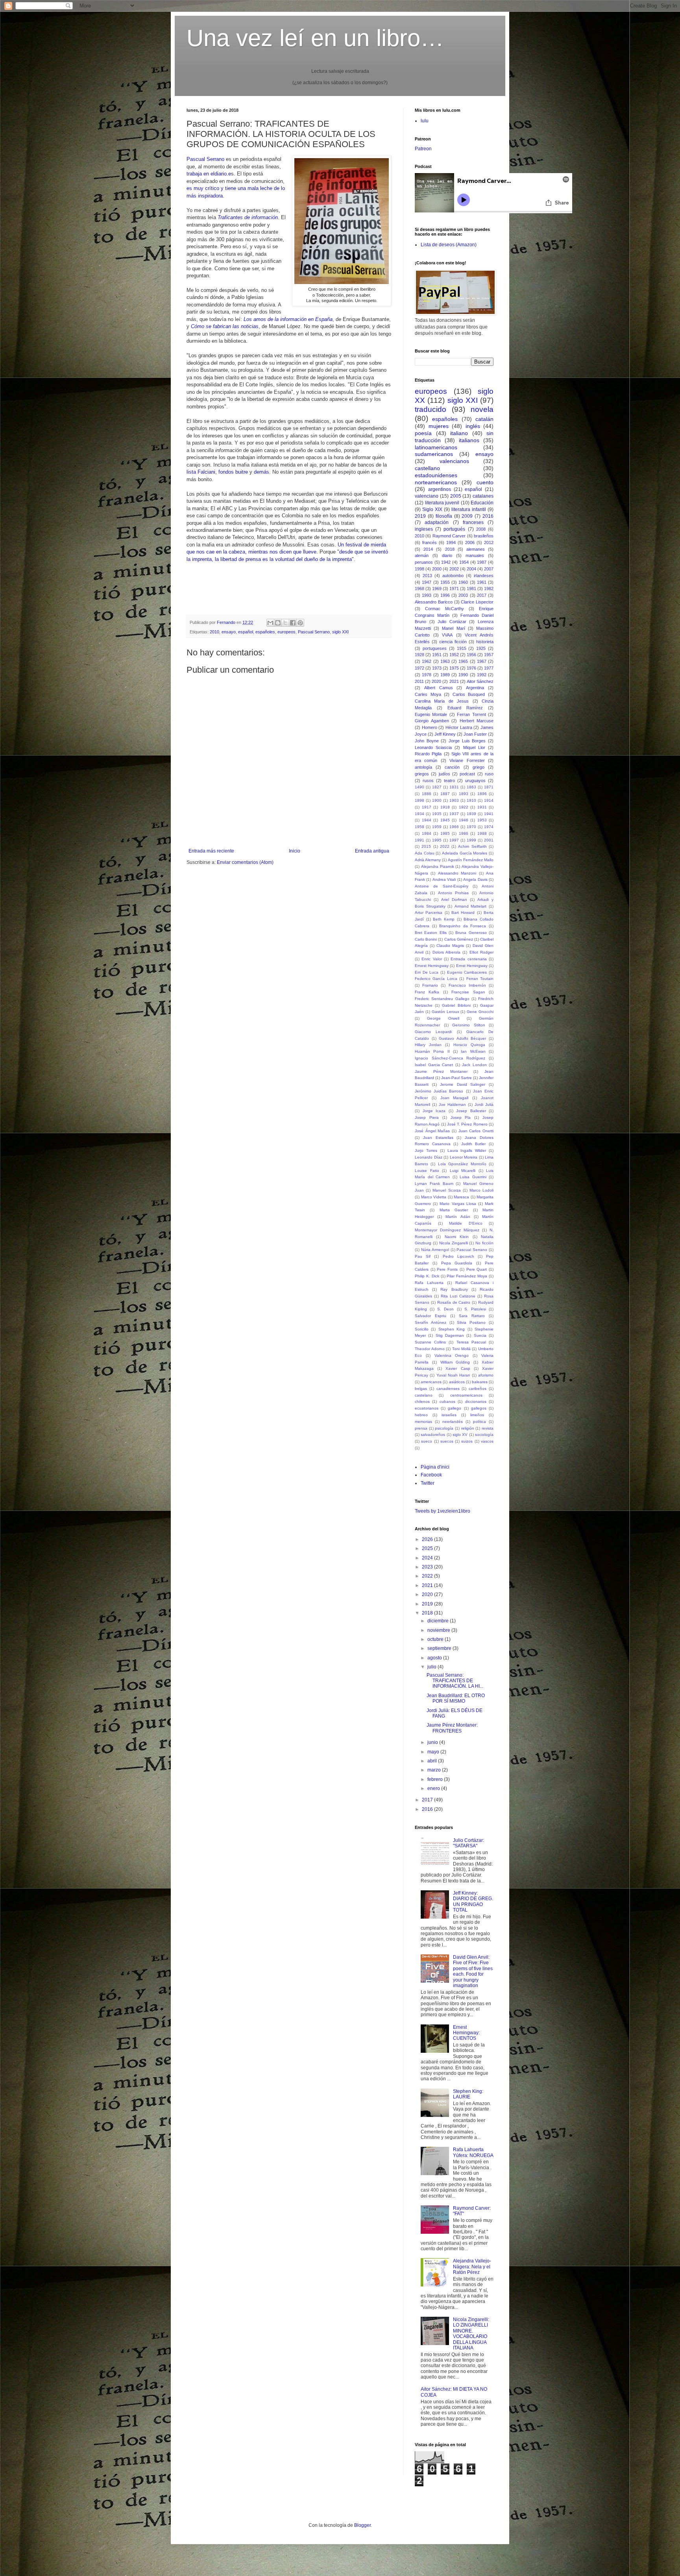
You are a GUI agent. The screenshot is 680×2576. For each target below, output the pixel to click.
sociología (484, 1435)
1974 (489, 827)
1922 (464, 807)
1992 (482, 675)
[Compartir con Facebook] (293, 623)
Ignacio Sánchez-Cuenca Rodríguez (450, 1058)
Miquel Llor (474, 747)
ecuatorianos (427, 1408)
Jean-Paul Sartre (456, 1078)
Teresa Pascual (471, 1342)
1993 (427, 595)
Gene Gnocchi (480, 1012)
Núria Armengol (435, 1250)
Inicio (295, 851)
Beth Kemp (444, 919)
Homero (430, 727)
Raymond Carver (449, 536)
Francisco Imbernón (467, 985)
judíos (444, 774)
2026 (428, 1539)
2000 (437, 569)
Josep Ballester (471, 1111)
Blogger (362, 2525)
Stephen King (452, 1329)
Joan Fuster (475, 734)
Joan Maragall (455, 1098)
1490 (419, 787)
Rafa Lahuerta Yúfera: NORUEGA (473, 2152)
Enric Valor (431, 959)
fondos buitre (233, 472)
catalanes (483, 496)
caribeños (478, 1389)
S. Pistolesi (475, 1309)
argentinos (440, 489)
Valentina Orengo (452, 1355)
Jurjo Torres (426, 1151)
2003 (463, 595)
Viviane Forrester (467, 760)
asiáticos (457, 1382)
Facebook (431, 1475)
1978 (427, 675)
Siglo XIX (432, 509)
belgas (421, 1389)
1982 (489, 589)
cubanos (447, 1401)
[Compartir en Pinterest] (300, 623)
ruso (489, 774)
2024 (428, 1558)
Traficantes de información (248, 217)
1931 (482, 807)
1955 (445, 582)
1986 (464, 833)
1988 (482, 833)
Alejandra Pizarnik (438, 866)
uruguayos (475, 781)
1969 (437, 589)
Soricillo (422, 1329)
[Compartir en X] (285, 623)
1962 (427, 661)
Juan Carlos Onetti (476, 1131)
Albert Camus (439, 688)
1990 (463, 675)
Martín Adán (458, 1217)
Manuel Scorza (446, 1190)
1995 (437, 840)
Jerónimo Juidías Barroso (439, 1091)
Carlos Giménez (459, 939)
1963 (445, 661)
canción (452, 767)
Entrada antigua (372, 851)
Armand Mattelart (471, 906)
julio (432, 1667)
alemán (422, 555)
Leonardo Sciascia (433, 747)
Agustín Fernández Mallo (471, 860)
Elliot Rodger (481, 952)
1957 (489, 655)
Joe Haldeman (452, 1104)
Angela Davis (475, 879)
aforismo (486, 1375)
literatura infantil (469, 509)
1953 (482, 820)
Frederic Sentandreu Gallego (442, 999)
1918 (445, 807)
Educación (482, 503)
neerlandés (453, 1422)
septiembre (440, 1648)
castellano (427, 468)
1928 (419, 655)
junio (433, 1742)
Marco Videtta (434, 1197)
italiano (459, 433)
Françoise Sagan (468, 992)
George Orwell (443, 1018)
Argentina (475, 688)
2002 (454, 569)
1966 (454, 827)
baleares (480, 1382)
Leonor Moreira (464, 1157)
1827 (437, 787)
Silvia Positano (471, 1322)
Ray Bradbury (454, 1289)
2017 (482, 595)
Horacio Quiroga (469, 1045)
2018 (450, 549)
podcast (467, 774)
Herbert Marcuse (477, 721)
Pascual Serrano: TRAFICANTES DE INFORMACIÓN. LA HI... (455, 1681)
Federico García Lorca (436, 979)
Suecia (480, 1335)
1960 (463, 582)
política (480, 1422)
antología (423, 767)
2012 (489, 543)
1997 (454, 840)
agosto (435, 1658)
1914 (489, 800)
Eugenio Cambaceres (467, 972)
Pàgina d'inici (435, 1467)
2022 (445, 846)
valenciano (427, 496)
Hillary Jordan (428, 1045)
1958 (419, 827)
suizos (467, 1441)
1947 (427, 582)
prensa (421, 1428)
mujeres (439, 426)
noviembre (439, 1630)
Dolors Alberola (446, 952)
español (246, 632)
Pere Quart (477, 1269)
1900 (437, 800)
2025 (428, 1548)
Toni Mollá (461, 1349)
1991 (419, 840)
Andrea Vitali (444, 879)
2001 (489, 840)
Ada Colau (425, 853)
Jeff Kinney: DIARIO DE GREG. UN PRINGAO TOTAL (473, 1902)
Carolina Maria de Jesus (442, 701)
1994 (451, 543)
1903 (454, 800)
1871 (489, 787)
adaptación (437, 522)
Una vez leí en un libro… (315, 38)
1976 (471, 668)
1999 (471, 840)
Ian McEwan (473, 1051)
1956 (471, 655)
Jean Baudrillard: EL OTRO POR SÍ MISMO (456, 1698)
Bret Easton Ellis (431, 933)
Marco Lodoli (481, 1190)
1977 (489, 668)
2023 (428, 1567)
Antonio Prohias (453, 893)
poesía (423, 433)
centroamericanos (466, 1395)
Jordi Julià (484, 1104)
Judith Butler (474, 1144)
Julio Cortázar (452, 622)
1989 (445, 675)
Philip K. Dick (427, 1276)
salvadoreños (433, 1435)
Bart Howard (463, 912)
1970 (471, 827)
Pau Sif (423, 1256)
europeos (286, 632)
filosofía (444, 516)
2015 (426, 846)
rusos (428, 781)
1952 (454, 655)
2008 (481, 529)
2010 (214, 632)
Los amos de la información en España (288, 319)
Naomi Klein (457, 1237)
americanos (431, 1382)
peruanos (424, 562)
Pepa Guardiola (457, 1263)
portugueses (435, 648)
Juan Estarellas (438, 1138)
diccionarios (476, 1401)
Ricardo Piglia (428, 754)
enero (434, 1788)
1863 (471, 787)
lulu (425, 121)
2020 (436, 681)
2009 (467, 516)
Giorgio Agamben (432, 721)
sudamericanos (434, 454)
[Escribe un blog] (278, 623)
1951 (437, 655)
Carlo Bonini (426, 939)
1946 (464, 820)
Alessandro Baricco (434, 602)
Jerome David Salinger (463, 1084)
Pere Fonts (447, 1269)
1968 (419, 589)
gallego (455, 1408)
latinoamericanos (436, 447)
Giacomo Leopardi (433, 1032)
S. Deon (445, 1309)
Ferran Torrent (471, 714)
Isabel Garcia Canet (434, 1065)
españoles (265, 632)
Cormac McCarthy (444, 609)
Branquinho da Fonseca (463, 926)
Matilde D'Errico (466, 1223)
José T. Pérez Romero (467, 1124)
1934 (419, 814)
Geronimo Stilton (469, 1025)
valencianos (454, 461)
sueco (427, 1441)
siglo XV (460, 1435)
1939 (471, 814)
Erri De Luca (427, 972)
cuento (485, 482)
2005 (456, 496)
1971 (454, 589)
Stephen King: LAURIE (468, 2094)
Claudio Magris (450, 946)
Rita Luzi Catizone (458, 1296)
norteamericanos (436, 482)
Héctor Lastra (459, 727)
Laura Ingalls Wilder (467, 1151)
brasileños (484, 536)
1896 (482, 794)
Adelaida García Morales (465, 853)
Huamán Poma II (432, 1051)
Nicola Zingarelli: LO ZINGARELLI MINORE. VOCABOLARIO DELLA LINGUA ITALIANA (471, 2334)
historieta (485, 642)
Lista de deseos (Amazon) (449, 245)
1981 (471, 589)
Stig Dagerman (450, 1335)
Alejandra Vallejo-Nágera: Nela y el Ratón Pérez (472, 2267)
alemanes (476, 549)
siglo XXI (340, 632)
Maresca (461, 1197)
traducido (431, 409)
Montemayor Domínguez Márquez (447, 1230)
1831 (454, 787)
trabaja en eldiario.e (209, 174)
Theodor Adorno (430, 1349)
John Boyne (427, 741)
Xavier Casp (458, 1368)
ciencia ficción (453, 642)
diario (447, 555)
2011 (419, 681)
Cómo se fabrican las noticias (225, 326)
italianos (469, 440)
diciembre (439, 1621)
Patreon (423, 149)
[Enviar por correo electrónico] (270, 623)
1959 (437, 827)
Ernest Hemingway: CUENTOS (466, 2033)
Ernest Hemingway (432, 966)
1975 (454, 668)
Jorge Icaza (434, 1111)
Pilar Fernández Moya (467, 1276)
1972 (419, 668)
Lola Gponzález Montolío (462, 1164)
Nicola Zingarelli (454, 1243)
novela (482, 409)
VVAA (447, 635)
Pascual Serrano (205, 159)
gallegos (479, 1408)
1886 (427, 794)
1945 (445, 820)
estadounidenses (436, 475)
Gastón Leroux (445, 1012)
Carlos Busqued (469, 694)
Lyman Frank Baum (434, 1184)
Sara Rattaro (472, 1316)
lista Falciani (201, 472)
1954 (464, 562)
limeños (477, 1415)
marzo (435, 1770)
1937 (454, 814)
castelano (424, 1395)
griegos (422, 774)
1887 (445, 794)
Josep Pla (461, 1117)
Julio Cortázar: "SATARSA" (468, 1843)
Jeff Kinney (445, 734)
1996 (445, 595)
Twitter (428, 1483)
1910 (471, 800)
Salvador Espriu (431, 1316)
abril (433, 1761)
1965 (463, 661)
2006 (470, 543)
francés (430, 543)
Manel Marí (453, 628)
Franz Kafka (427, 992)
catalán (484, 419)
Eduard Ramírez (465, 708)
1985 (445, 833)
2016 (488, 516)
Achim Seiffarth (472, 846)
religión (468, 1428)
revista (488, 1428)
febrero (436, 1779)
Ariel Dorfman (454, 900)
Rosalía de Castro (454, 1302)
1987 (482, 562)
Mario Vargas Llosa (458, 1204)
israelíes (449, 1415)
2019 (420, 516)
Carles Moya (428, 694)
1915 (462, 648)
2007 (489, 569)
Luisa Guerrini (473, 1177)
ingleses (424, 529)
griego (479, 767)
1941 (489, 814)
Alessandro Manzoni (457, 873)
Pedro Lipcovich (458, 1256)
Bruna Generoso (471, 933)
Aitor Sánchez (480, 681)
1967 (482, 661)
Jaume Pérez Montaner (441, 1071)
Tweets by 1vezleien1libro (443, 1511)
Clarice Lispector (477, 602)
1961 (482, 582)
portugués (454, 529)
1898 (419, 800)
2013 (427, 576)
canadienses (448, 1389)
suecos (447, 1441)
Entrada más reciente (211, 851)
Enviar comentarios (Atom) (245, 862)
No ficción (484, 1243)
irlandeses (484, 576)
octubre (436, 1639)
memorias (423, 1422)
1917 (427, 807)
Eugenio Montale (431, 714)
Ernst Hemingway (472, 966)
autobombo (453, 576)
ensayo (229, 632)
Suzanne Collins (430, 1342)
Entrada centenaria (468, 959)
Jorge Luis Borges (467, 741)
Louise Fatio (427, 1171)
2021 (454, 681)
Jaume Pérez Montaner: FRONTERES (452, 1728)
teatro (449, 781)
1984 (427, 833)
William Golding (455, 1362)
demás (261, 472)
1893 (464, 794)
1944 (427, 820)
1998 (419, 569)
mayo (434, 1752)
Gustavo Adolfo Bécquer (462, 1038)
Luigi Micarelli (463, 1171)
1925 (481, 648)
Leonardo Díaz (429, 1157)
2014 (428, 549)
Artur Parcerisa (429, 912)
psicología (444, 1428)
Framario (430, 985)
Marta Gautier (454, 1210)
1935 (437, 814)
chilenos (422, 1401)
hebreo (421, 1415)
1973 (437, 668)
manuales (475, 555)
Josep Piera (427, 1117)
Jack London (474, 1065)
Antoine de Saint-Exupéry (442, 886)
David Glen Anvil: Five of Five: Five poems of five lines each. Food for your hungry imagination (473, 1971)
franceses (473, 522)
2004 (471, 569)
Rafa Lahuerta (429, 1283)
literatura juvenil (442, 503)
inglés (473, 426)
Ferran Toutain (480, 979)
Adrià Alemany (428, 860)
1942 (446, 562)
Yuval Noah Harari (453, 1375)
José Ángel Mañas (432, 1131)
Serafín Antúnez (431, 1322)
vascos (487, 1441)
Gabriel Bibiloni (456, 1005)
